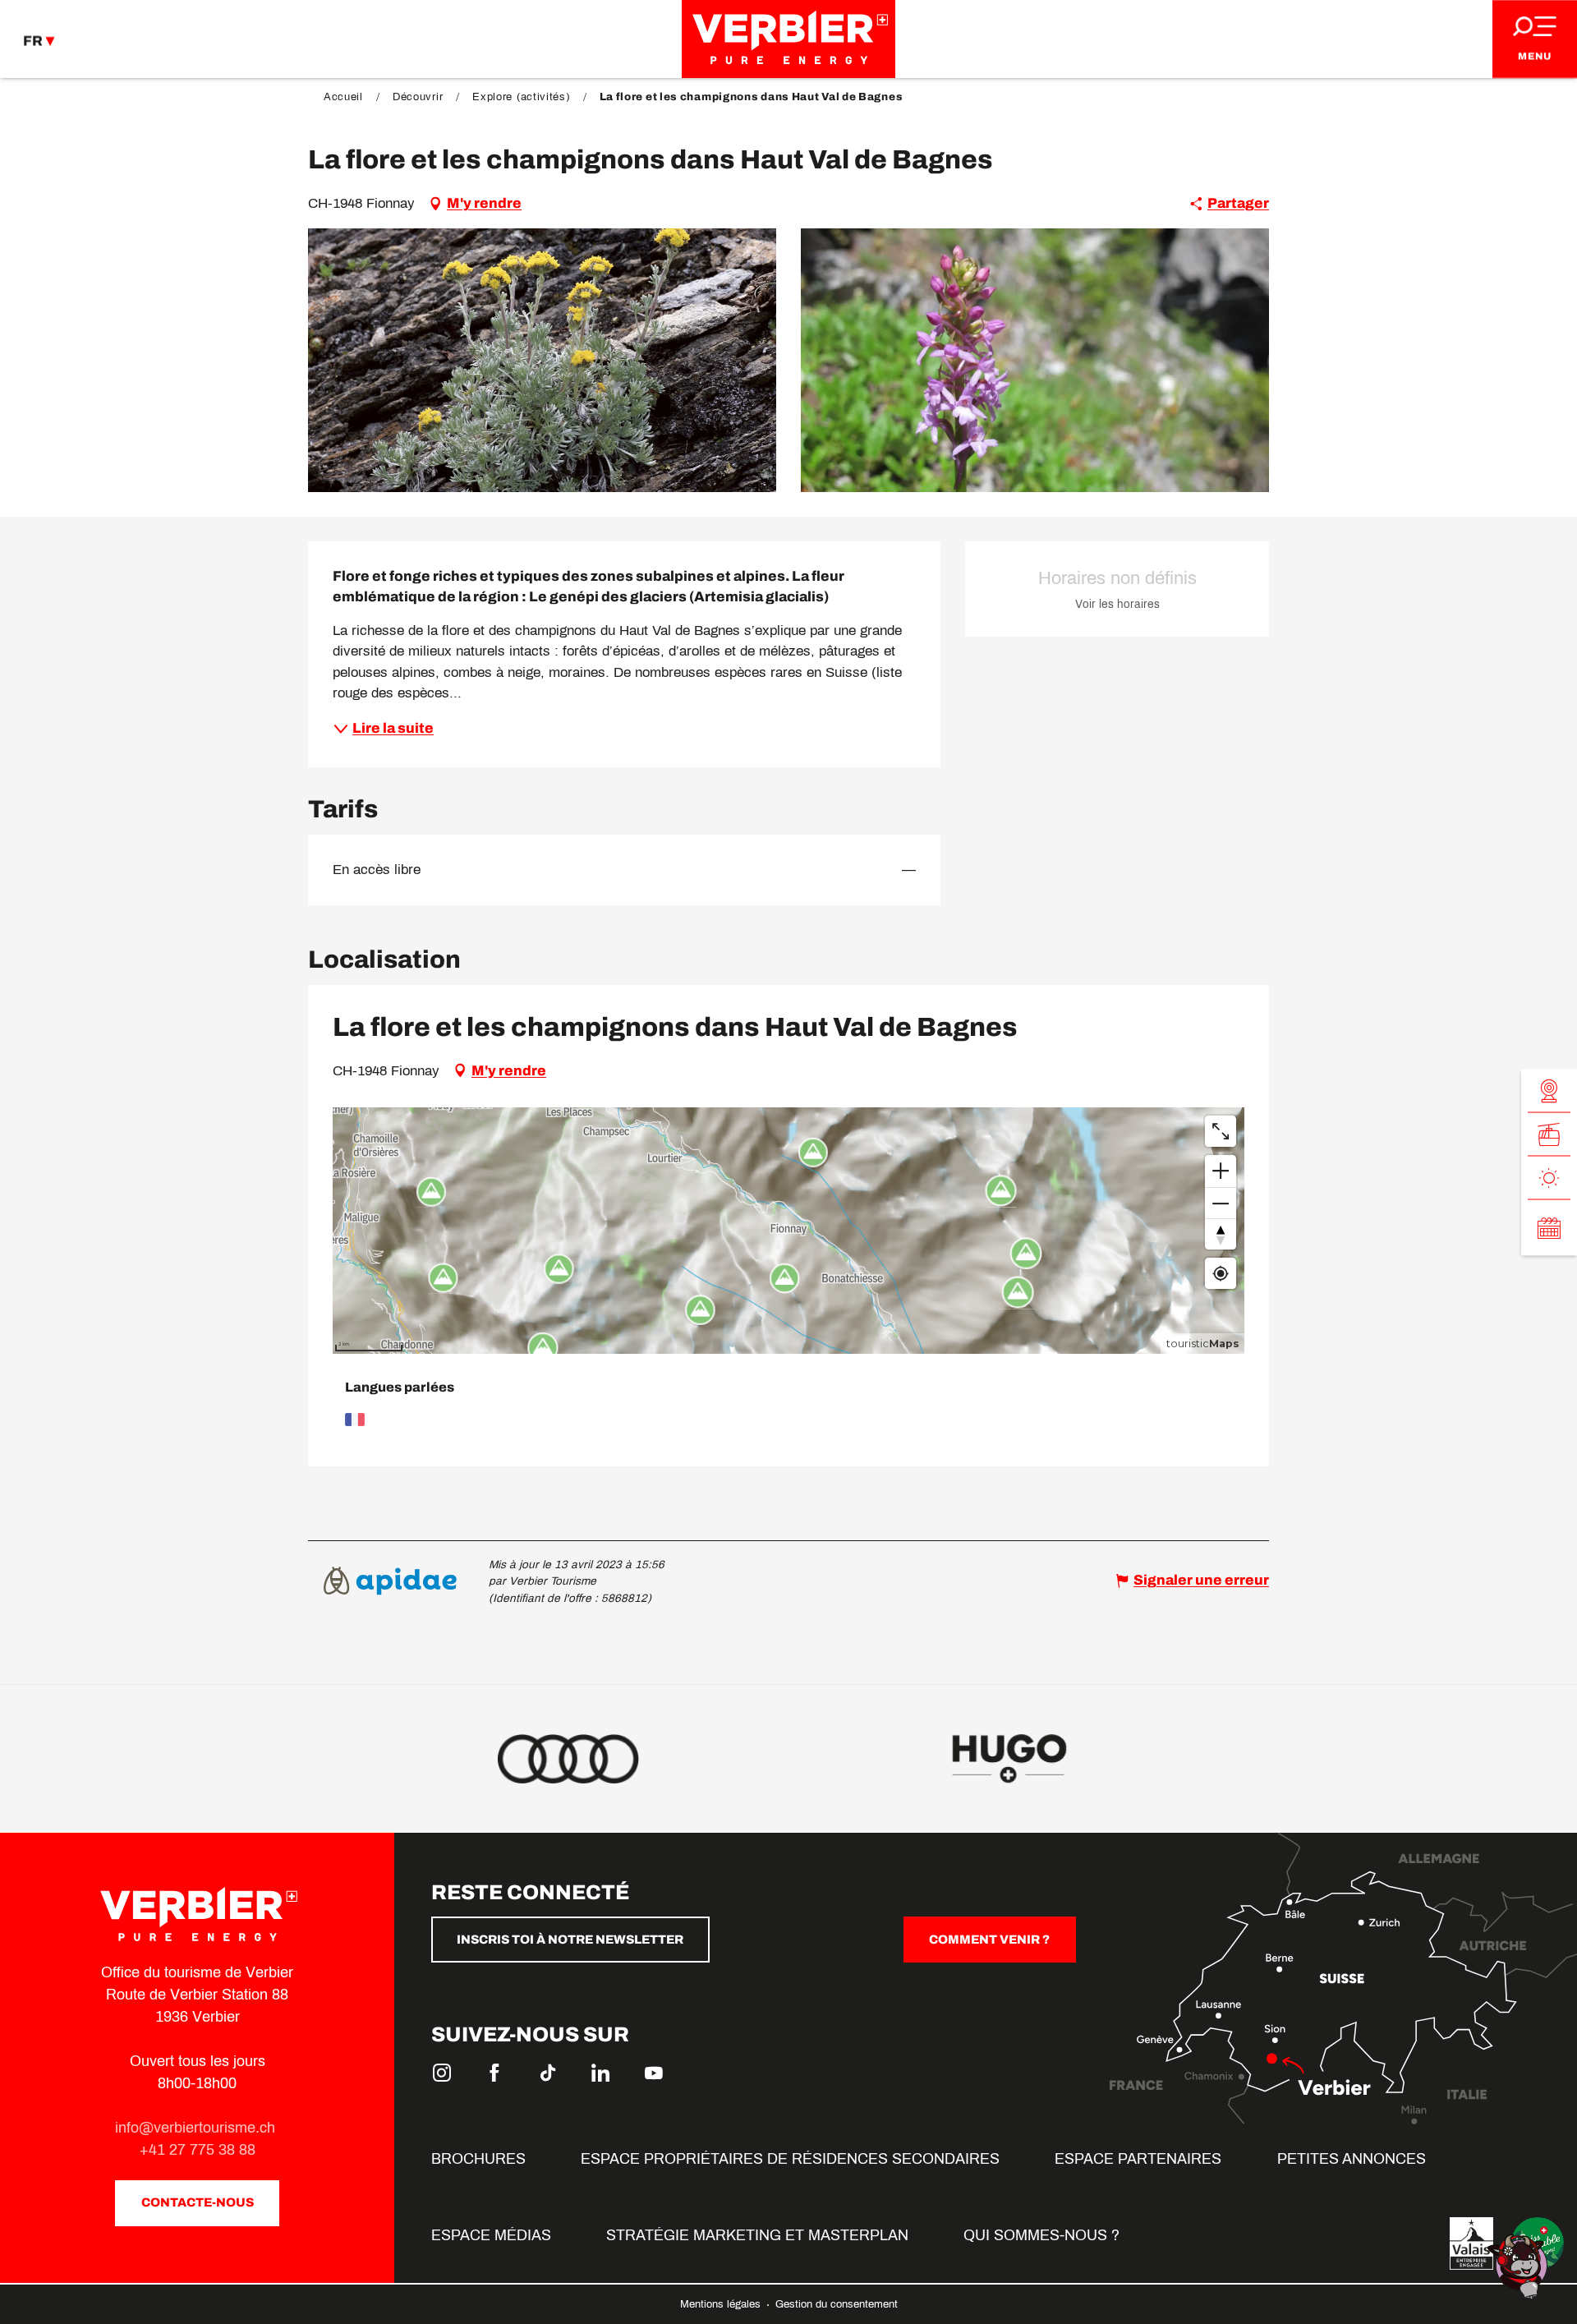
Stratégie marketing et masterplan (757, 2235)
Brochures (478, 2159)
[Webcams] (1549, 1091)
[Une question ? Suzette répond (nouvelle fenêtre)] (1520, 2265)
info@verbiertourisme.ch (197, 2128)
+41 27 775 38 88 (198, 2150)
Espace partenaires (1138, 2159)
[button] (542, 360)
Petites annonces (1352, 2159)
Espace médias (491, 2235)
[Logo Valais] (1471, 2243)
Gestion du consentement (837, 2304)
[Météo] (1549, 1178)
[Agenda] (1549, 1227)
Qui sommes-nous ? (1041, 2235)
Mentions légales (722, 2304)
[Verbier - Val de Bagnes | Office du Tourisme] (788, 39)
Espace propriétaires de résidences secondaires (790, 2159)
